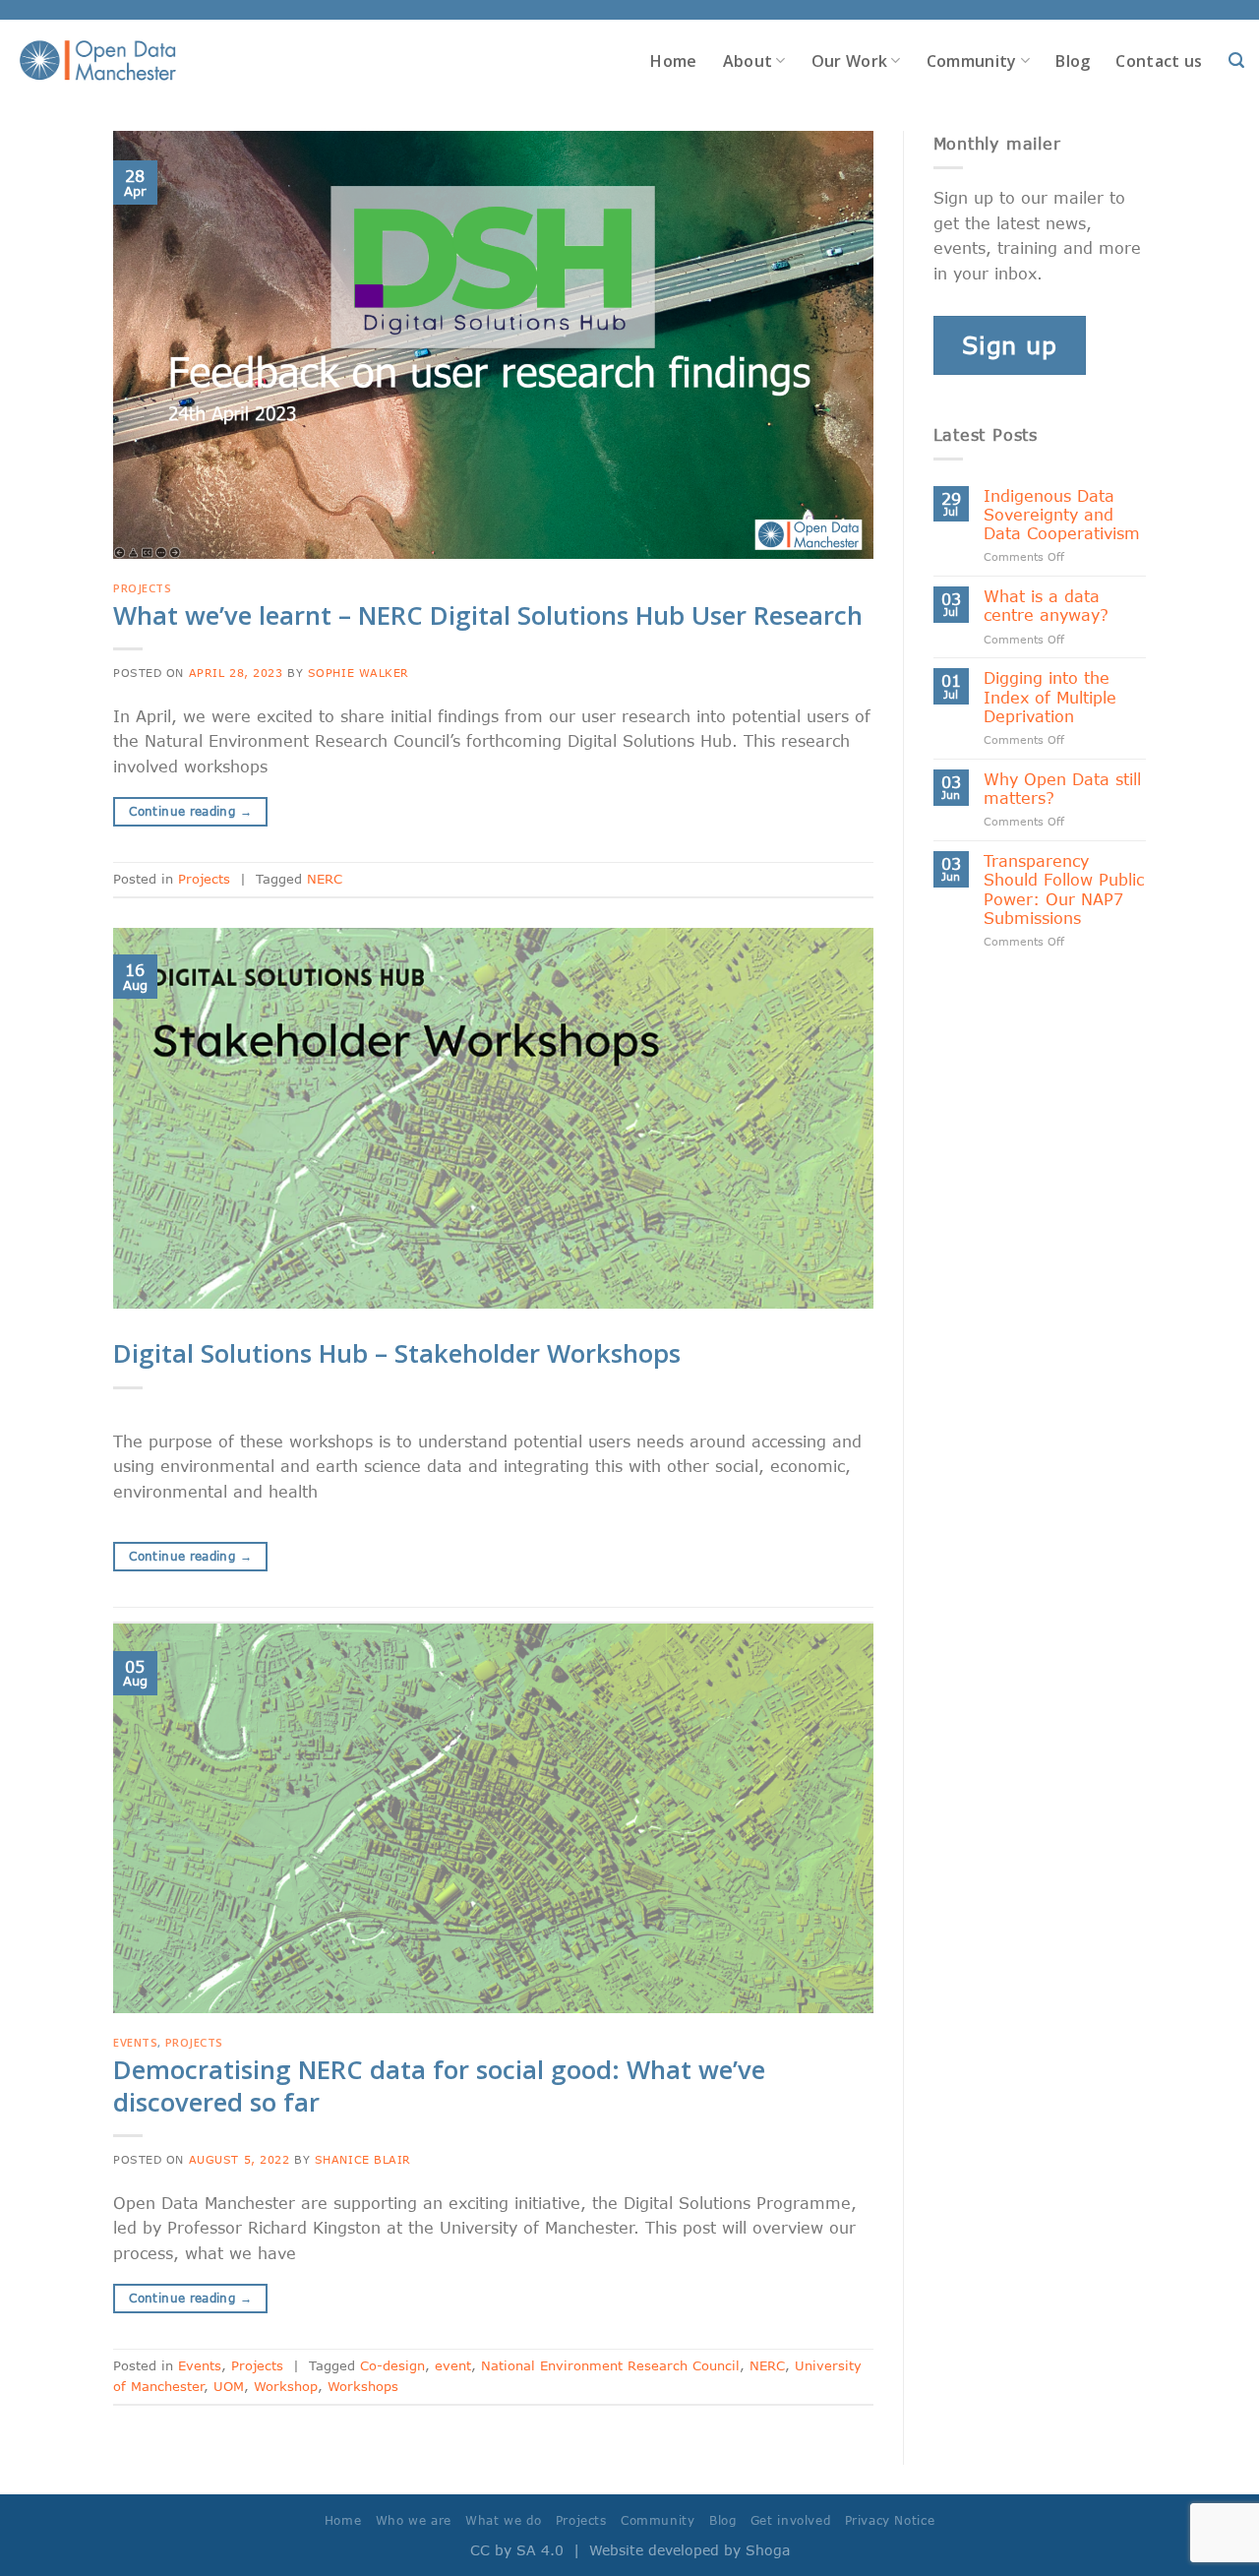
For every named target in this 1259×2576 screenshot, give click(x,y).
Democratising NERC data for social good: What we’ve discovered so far (439, 2086)
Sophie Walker (359, 673)
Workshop (286, 2386)
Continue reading (190, 811)
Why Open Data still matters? (1062, 788)
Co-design (392, 2365)
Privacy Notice (890, 2520)
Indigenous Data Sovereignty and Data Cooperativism (1062, 514)
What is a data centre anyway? (1046, 605)
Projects (142, 588)
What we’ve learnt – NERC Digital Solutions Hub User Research (488, 615)
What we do (503, 2520)
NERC (325, 879)
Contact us (1159, 61)
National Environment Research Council (610, 2365)
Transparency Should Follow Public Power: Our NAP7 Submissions (1064, 889)
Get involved (790, 2520)
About (748, 61)
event (453, 2365)
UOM (229, 2386)
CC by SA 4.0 (517, 2550)
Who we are (414, 2520)
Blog (1073, 61)
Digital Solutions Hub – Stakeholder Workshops (397, 1353)
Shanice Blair (363, 2159)
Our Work (850, 61)
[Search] (1236, 61)
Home (673, 61)
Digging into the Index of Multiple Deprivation (1050, 696)
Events (135, 2042)
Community (972, 61)
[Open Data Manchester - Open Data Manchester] (98, 61)
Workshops (363, 2386)
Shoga (768, 2550)
